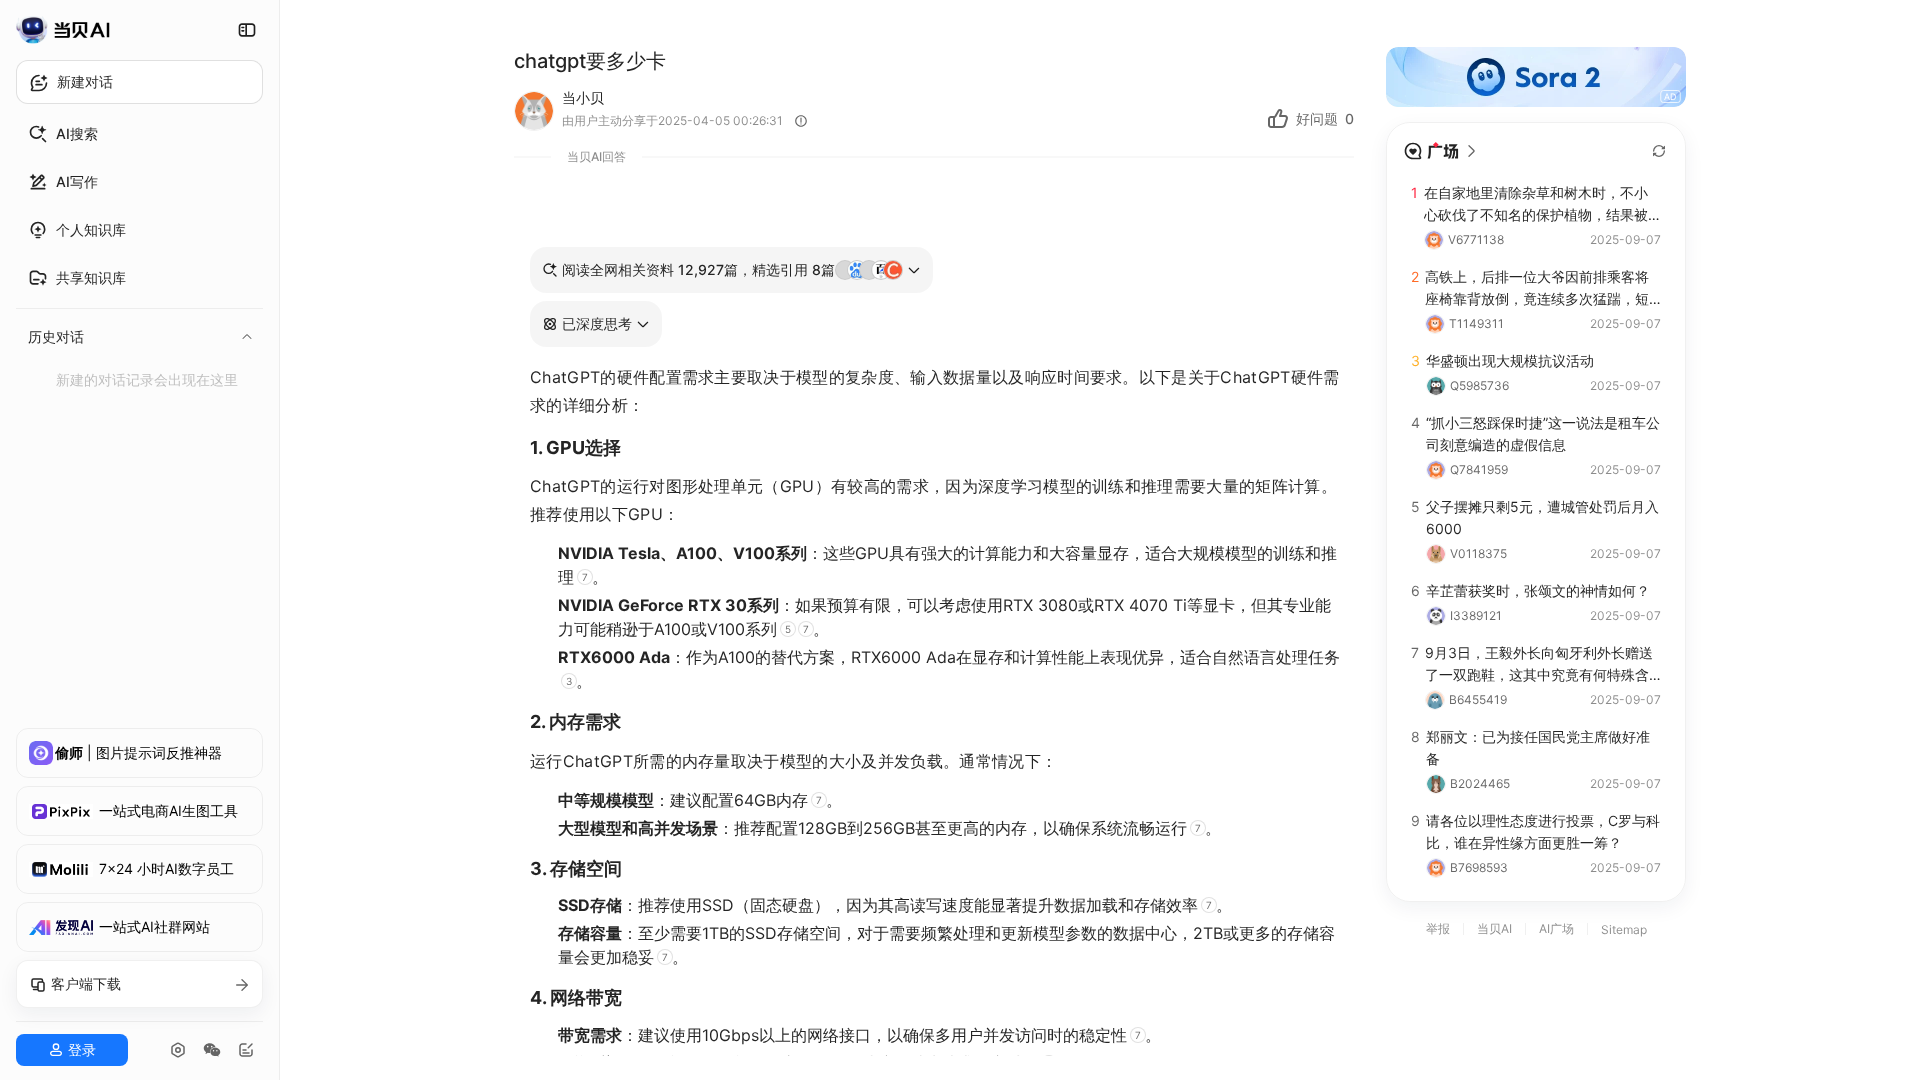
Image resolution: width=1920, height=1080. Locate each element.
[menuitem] (139, 134)
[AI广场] (1441, 151)
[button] (596, 324)
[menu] (139, 253)
